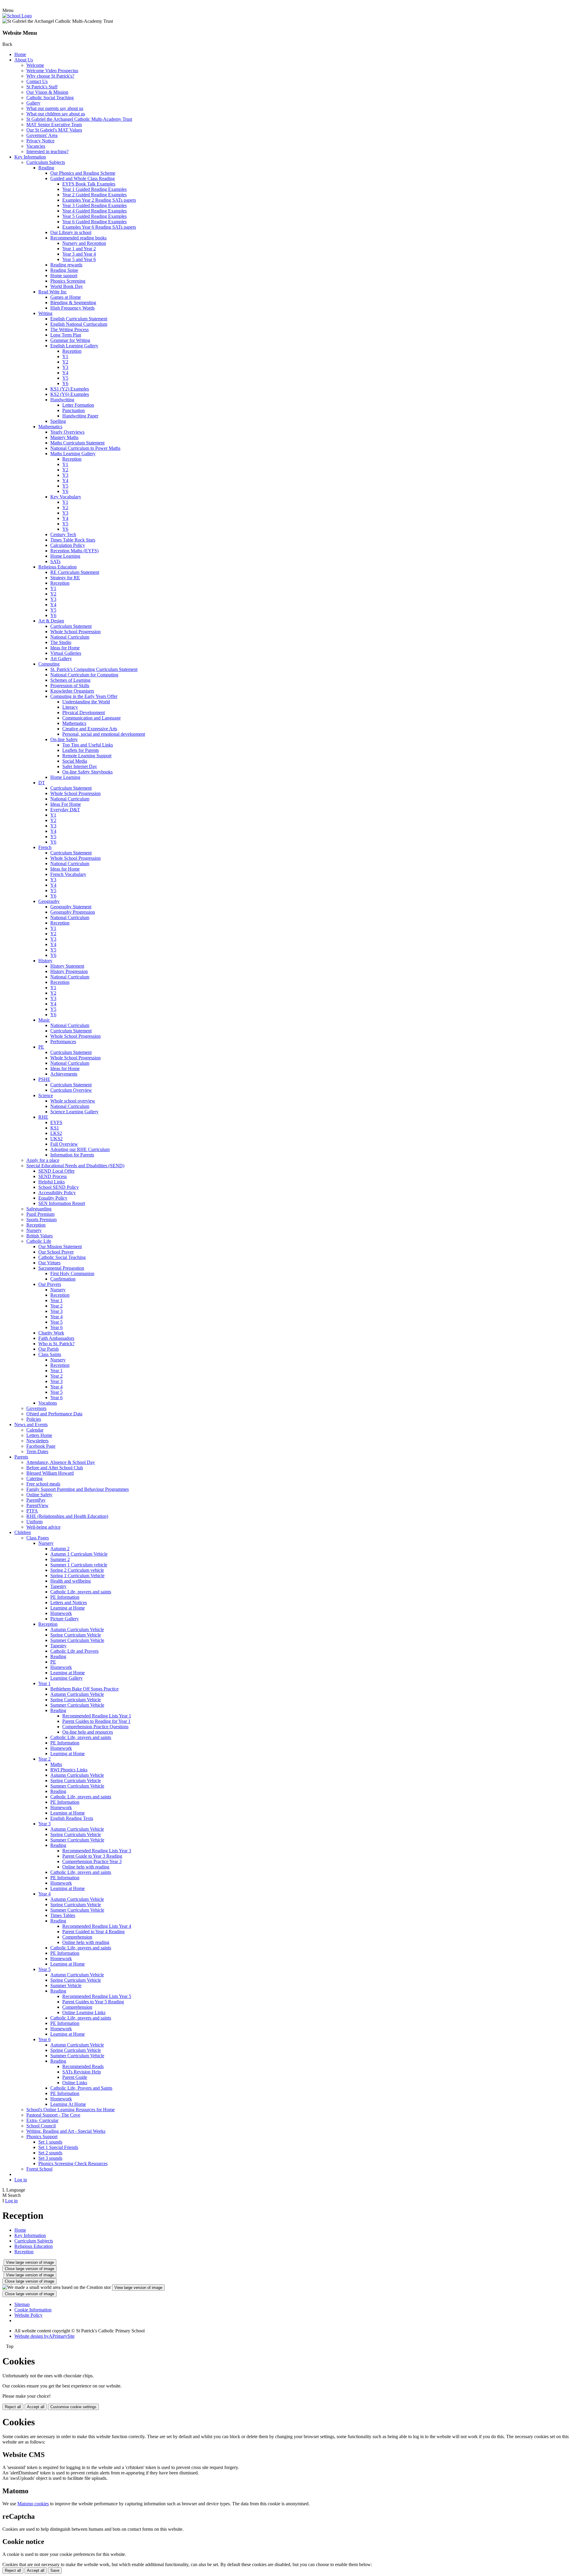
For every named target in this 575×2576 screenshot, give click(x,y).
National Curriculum (70, 637)
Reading (46, 168)
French (45, 847)
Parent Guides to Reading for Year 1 (96, 1721)
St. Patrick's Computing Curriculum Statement (94, 669)
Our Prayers (50, 1284)
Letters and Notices (69, 1603)
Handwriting (62, 400)
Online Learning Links (84, 2012)
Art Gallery (61, 659)
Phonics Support (42, 2137)
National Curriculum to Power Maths (85, 448)
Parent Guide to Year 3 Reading (92, 1856)
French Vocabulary (68, 874)
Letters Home (39, 1435)
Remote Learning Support (87, 756)
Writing (45, 313)
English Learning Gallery (74, 346)
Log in (21, 2180)
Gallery (33, 103)
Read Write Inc (53, 292)
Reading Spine (64, 270)
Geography (49, 901)
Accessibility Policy (57, 1193)
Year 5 (56, 1322)
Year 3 (56, 1311)
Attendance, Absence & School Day (61, 1462)
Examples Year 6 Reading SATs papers (99, 227)
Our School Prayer (56, 1252)
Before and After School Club (55, 1468)
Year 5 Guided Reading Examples (94, 216)
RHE (43, 1117)
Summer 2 (60, 1559)
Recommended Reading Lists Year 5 (97, 1996)
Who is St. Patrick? (56, 1344)
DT (42, 783)
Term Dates (37, 1451)
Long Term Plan (66, 335)
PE (41, 1047)
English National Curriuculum (79, 324)
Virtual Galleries (66, 653)
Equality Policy (53, 1198)
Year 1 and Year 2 (79, 249)
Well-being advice (43, 1527)
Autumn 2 (60, 1549)
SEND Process (53, 1176)
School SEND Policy (59, 1187)
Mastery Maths (64, 437)
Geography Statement (71, 907)
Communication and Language (91, 718)
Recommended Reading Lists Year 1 (97, 1716)
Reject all (13, 2407)
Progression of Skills (70, 686)
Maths (56, 1764)
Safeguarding (39, 1209)
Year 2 (56, 1306)
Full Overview (64, 1144)
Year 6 (56, 1327)
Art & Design (51, 621)
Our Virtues (49, 1263)
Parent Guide (75, 2077)
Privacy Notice (40, 141)
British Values (40, 1236)
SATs (55, 561)
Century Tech (63, 534)
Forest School (39, 2169)
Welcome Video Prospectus (52, 71)
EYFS (56, 1122)
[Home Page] (17, 16)
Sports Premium (41, 1220)
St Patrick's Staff (42, 87)
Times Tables (63, 1915)
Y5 (65, 378)
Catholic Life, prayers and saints (81, 1592)
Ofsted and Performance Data (54, 1414)
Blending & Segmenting (73, 303)
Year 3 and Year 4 (79, 254)
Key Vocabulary (66, 497)
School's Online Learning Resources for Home (71, 2110)
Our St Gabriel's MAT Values (54, 130)
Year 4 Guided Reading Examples (94, 211)
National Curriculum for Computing (84, 675)
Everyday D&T (65, 810)
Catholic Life (39, 1241)
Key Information (30, 157)
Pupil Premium (40, 1214)
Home (20, 54)
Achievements (64, 1074)
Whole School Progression (75, 632)
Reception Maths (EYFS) (74, 551)
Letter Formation (78, 405)
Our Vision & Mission (47, 92)
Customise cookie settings (73, 2407)
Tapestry (58, 1586)
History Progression (69, 971)
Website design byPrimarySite (44, 2336)
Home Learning (65, 556)
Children (23, 1532)
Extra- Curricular (42, 2120)
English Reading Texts (72, 1818)
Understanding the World (86, 702)
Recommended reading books (78, 238)
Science (46, 1095)
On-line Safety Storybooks (87, 772)
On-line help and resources (88, 1732)
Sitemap (22, 2304)
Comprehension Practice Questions (95, 1727)
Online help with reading (86, 1867)
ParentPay (36, 1500)
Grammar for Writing (70, 340)
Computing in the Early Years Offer (84, 696)
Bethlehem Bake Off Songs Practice (84, 1689)
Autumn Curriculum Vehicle (77, 1629)
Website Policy (28, 2315)
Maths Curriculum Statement (77, 443)
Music (44, 1020)
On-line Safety (64, 739)
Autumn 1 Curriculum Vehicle (79, 1554)
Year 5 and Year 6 (79, 259)
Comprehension (77, 1937)
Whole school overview (73, 1101)
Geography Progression (73, 912)
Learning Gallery (66, 1678)
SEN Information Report (62, 1203)
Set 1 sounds (50, 2142)
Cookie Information (33, 2310)
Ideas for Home (65, 648)
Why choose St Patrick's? (50, 76)
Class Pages (38, 1538)
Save (55, 2570)
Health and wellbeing (71, 1581)
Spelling (58, 421)
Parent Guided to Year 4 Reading (93, 1932)
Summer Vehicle (66, 1985)
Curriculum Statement (71, 626)
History (45, 961)
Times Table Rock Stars (73, 540)
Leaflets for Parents (81, 750)
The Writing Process (69, 329)
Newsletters (37, 1441)
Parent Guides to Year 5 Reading (93, 2002)
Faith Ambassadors (56, 1338)
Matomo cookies (33, 2504)
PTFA (32, 1511)
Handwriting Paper (80, 416)
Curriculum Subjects (46, 162)
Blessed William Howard (50, 1473)
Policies (34, 1419)
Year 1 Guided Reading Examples (94, 189)
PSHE (44, 1079)
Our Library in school (71, 232)
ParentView (37, 1505)
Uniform (34, 1522)
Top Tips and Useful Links (88, 745)
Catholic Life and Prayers (74, 1651)
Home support (64, 276)
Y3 (65, 367)
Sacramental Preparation (61, 1268)
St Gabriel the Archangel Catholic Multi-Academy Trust (79, 119)
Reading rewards (66, 265)
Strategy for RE (65, 578)
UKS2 (56, 1139)
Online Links (75, 2083)
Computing (49, 664)
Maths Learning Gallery (73, 454)
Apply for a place (43, 1160)
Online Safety (39, 1495)
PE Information (65, 1597)
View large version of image (30, 2262)
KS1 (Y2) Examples (70, 389)
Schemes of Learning (70, 680)
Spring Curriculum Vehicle (76, 1635)
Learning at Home (68, 1608)
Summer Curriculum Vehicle (77, 1640)
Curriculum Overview (71, 1090)
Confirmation (63, 1279)
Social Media (75, 761)
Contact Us (37, 81)
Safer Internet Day (80, 766)
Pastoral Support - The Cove (53, 2115)
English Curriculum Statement (79, 319)
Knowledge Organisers (72, 691)
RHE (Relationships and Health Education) (67, 1516)
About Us (24, 60)
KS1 (55, 1128)
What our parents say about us (55, 108)
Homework (61, 1613)
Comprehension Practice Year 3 (92, 1861)
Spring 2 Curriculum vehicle (77, 1570)
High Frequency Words (72, 308)
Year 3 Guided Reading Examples (94, 205)
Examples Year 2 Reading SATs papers (99, 200)
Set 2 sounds (50, 2153)
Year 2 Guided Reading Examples (94, 195)
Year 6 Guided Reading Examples (94, 222)
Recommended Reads (83, 2066)
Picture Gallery (65, 1619)
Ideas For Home (66, 804)
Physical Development (84, 712)
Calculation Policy (68, 545)
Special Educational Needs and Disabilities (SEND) (75, 1166)
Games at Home (66, 297)
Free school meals (43, 1484)
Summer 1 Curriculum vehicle (79, 1565)
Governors (36, 1408)
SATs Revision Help (82, 2072)
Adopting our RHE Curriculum (80, 1149)
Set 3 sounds (50, 2158)
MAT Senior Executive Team (54, 125)
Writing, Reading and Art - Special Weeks (66, 2131)
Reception (72, 351)
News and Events (31, 1425)
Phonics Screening (68, 281)
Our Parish (49, 1349)
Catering (34, 1478)
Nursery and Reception (84, 243)
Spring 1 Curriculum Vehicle (77, 1576)
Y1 (65, 356)
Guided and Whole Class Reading (83, 178)
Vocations (48, 1403)
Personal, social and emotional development (104, 734)
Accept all (36, 2407)
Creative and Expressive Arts (90, 729)
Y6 (65, 383)
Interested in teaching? (47, 151)
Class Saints (50, 1354)
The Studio (61, 642)
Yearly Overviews (67, 432)
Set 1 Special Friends (58, 2147)
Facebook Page (41, 1446)
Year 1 (56, 1300)
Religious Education (57, 567)
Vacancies (36, 146)
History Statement (67, 966)
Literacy (70, 707)
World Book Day (67, 286)
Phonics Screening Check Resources (73, 2163)
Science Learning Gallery (74, 1112)
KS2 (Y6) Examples (70, 394)
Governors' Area (42, 135)
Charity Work (51, 1333)
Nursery (34, 1230)
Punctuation (74, 410)
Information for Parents (72, 1155)
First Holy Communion (72, 1273)
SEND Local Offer (56, 1171)
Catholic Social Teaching (50, 98)
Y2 (65, 362)
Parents (21, 1457)
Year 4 (56, 1317)
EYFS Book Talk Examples (89, 184)
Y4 (65, 373)
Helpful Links (52, 1182)
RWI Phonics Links (69, 1770)
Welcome (35, 65)
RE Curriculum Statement (75, 572)
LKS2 (56, 1133)
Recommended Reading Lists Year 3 (97, 1851)
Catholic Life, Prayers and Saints (81, 2088)
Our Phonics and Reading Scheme (83, 173)
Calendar (35, 1430)
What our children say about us (56, 114)
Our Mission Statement (60, 1246)
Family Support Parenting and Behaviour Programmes (78, 1489)
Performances (63, 1042)
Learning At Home (68, 2104)
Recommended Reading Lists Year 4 (97, 1926)
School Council (41, 2126)
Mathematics (50, 427)
